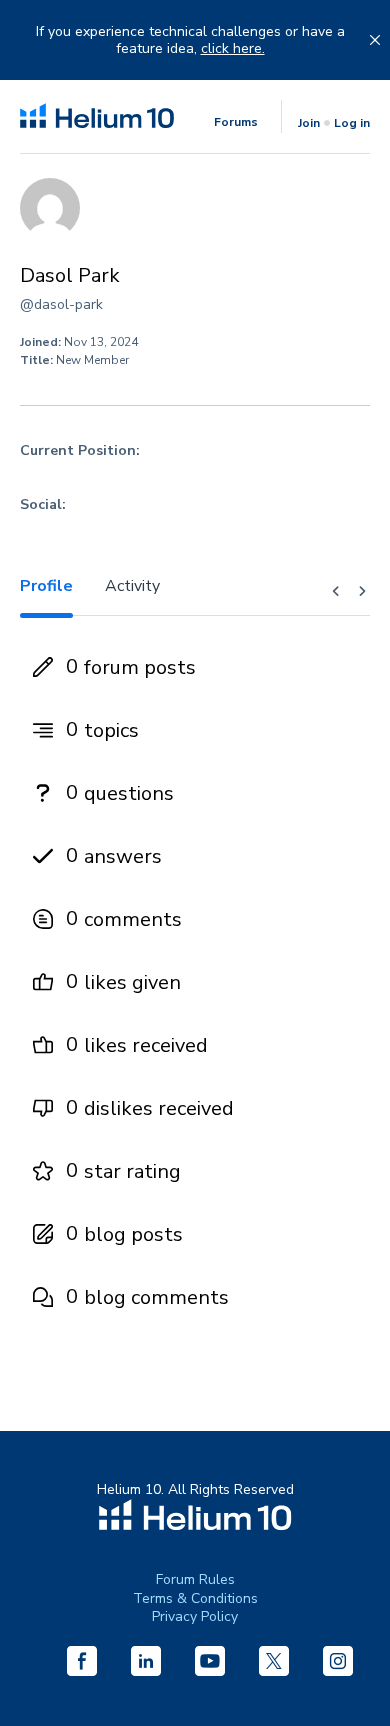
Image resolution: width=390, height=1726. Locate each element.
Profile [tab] (46, 586)
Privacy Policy (195, 1616)
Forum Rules (195, 1579)
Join (309, 123)
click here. (233, 49)
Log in (352, 123)
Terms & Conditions (195, 1598)
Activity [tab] (132, 586)
